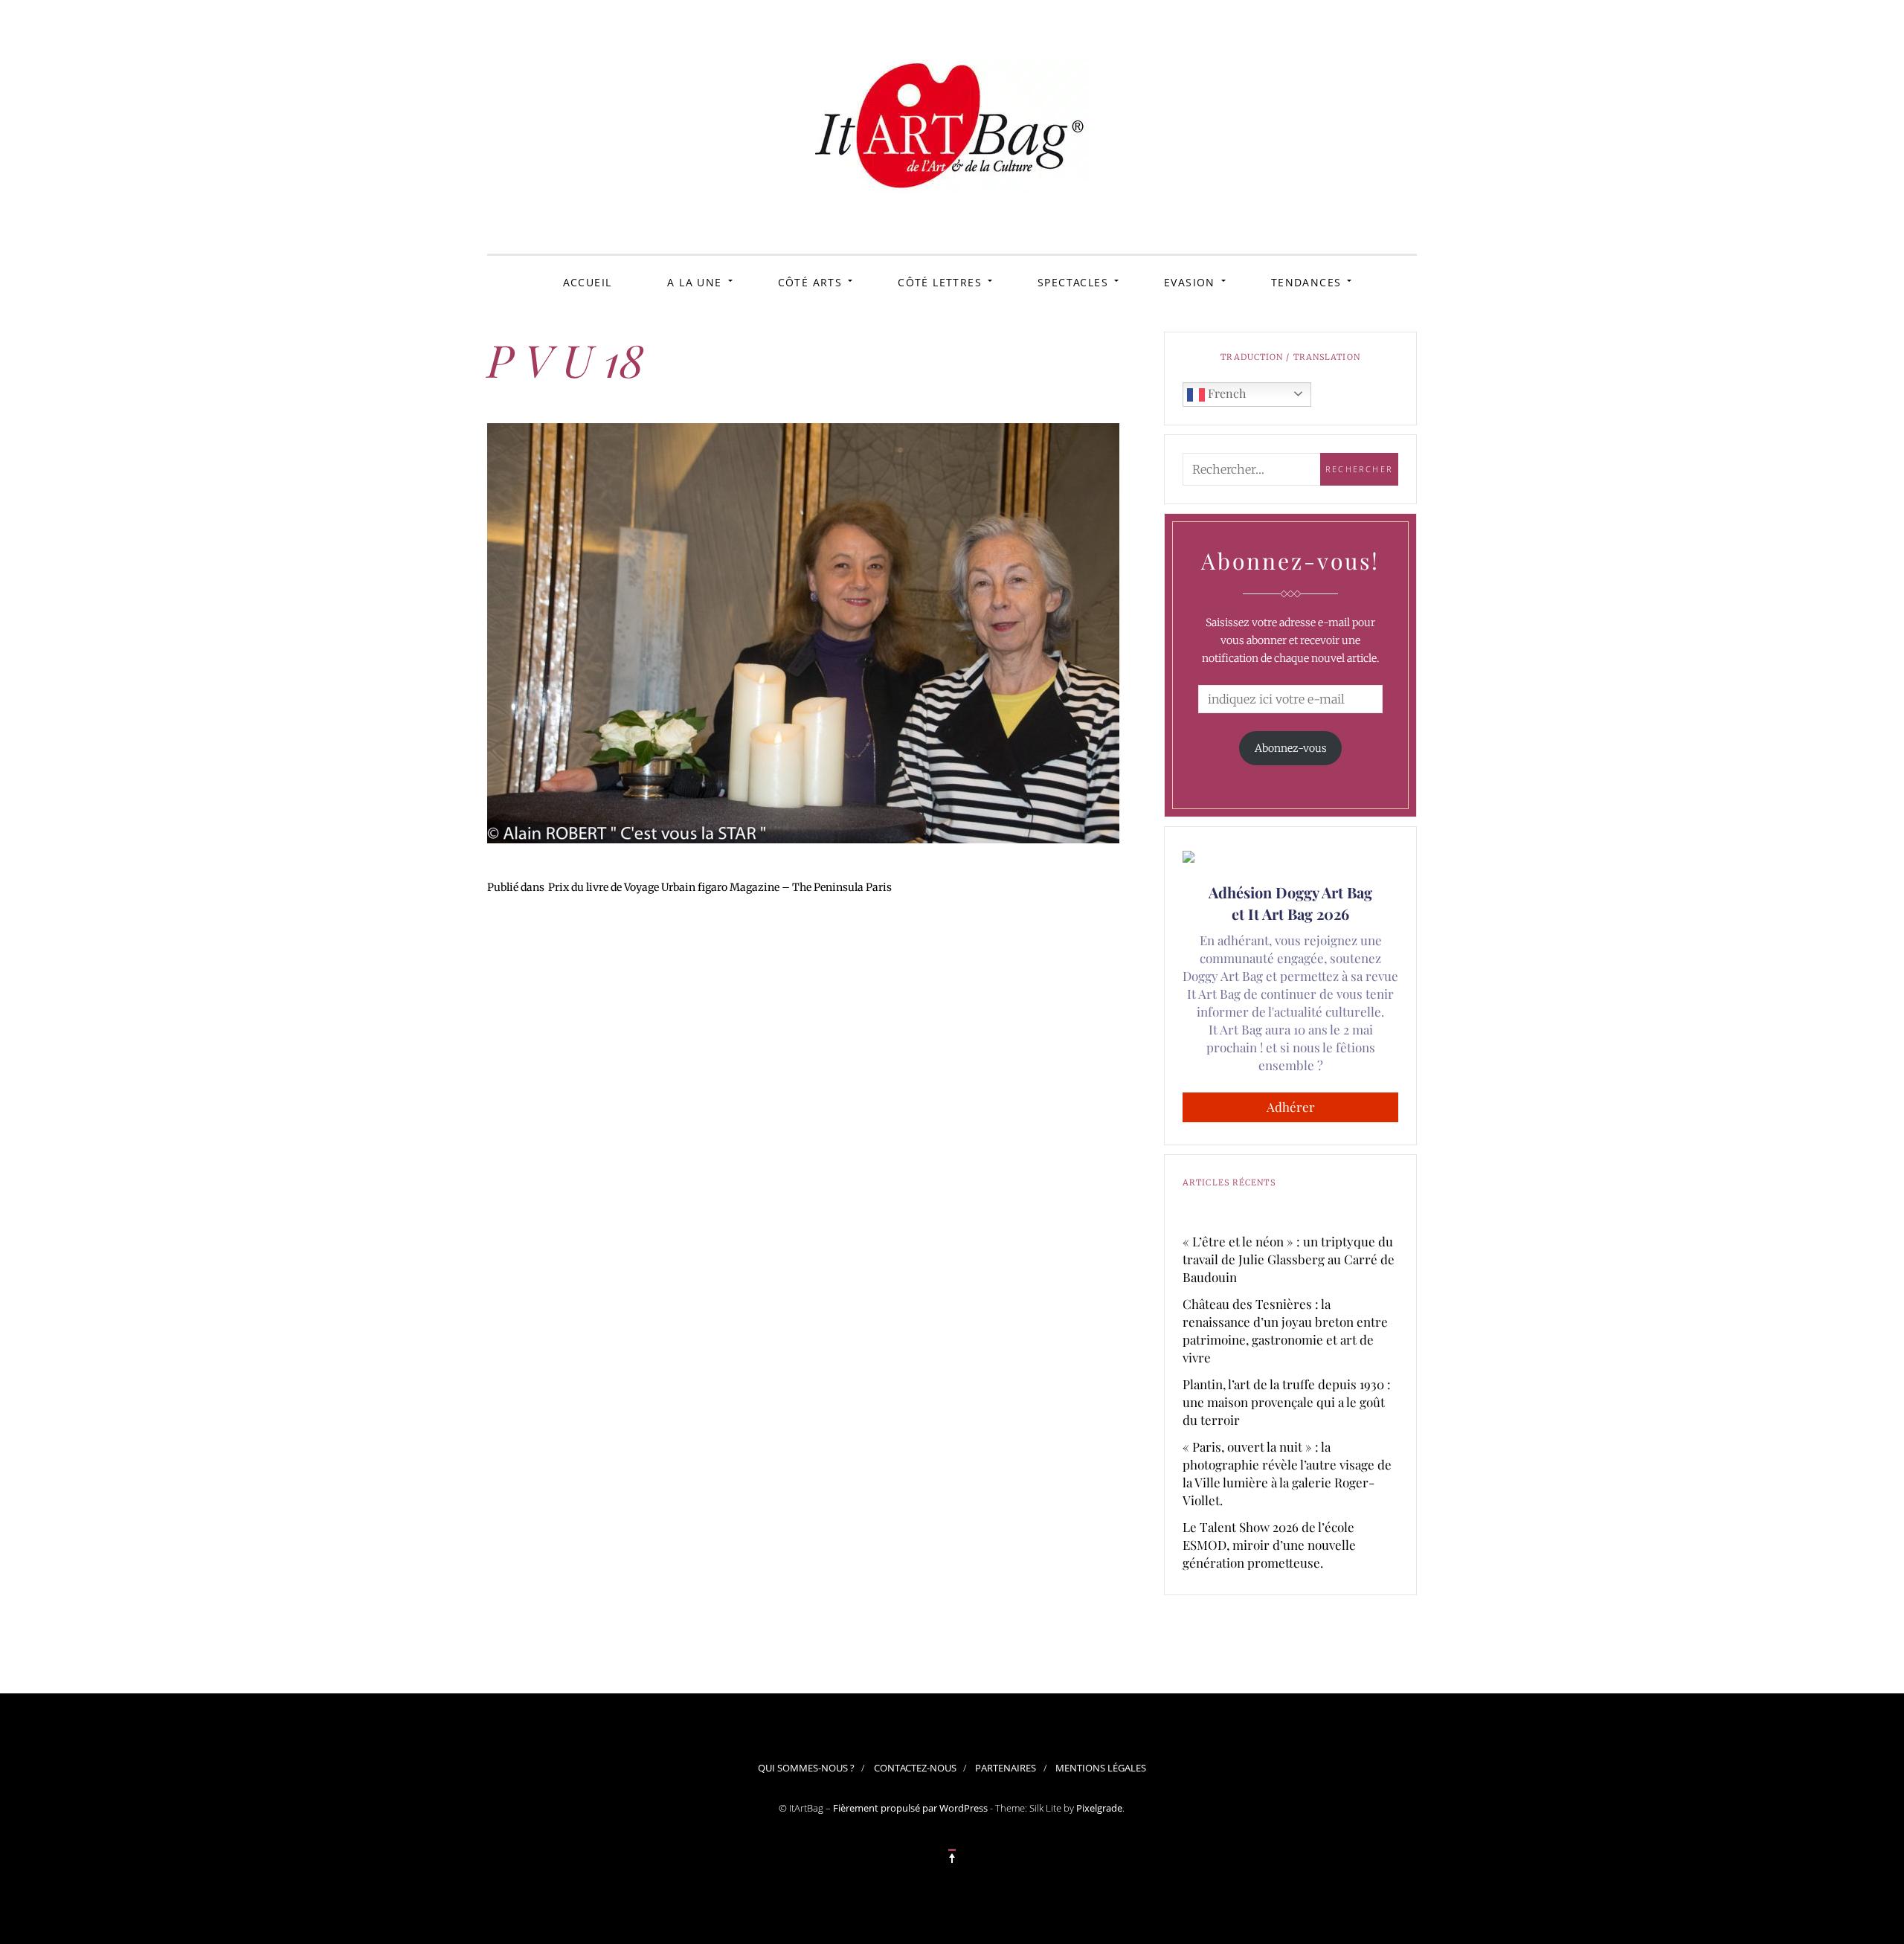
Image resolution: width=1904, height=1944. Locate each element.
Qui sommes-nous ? (806, 1768)
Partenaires (1006, 1768)
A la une (694, 282)
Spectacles (1073, 282)
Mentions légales (1101, 1768)
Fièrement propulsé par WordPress (910, 1808)
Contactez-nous (915, 1768)
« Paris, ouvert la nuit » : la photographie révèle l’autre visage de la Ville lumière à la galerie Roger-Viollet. (1287, 1473)
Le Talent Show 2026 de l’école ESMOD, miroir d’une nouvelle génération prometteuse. (1269, 1545)
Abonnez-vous (1291, 748)
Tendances (1306, 282)
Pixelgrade (1099, 1808)
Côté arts (810, 282)
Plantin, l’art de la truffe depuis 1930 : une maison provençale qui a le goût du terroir (1287, 1402)
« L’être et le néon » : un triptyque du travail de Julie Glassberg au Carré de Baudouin (1289, 1259)
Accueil (588, 282)
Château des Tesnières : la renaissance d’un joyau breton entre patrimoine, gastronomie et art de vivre (1285, 1330)
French (1225, 393)
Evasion (1190, 282)
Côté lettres (940, 282)
